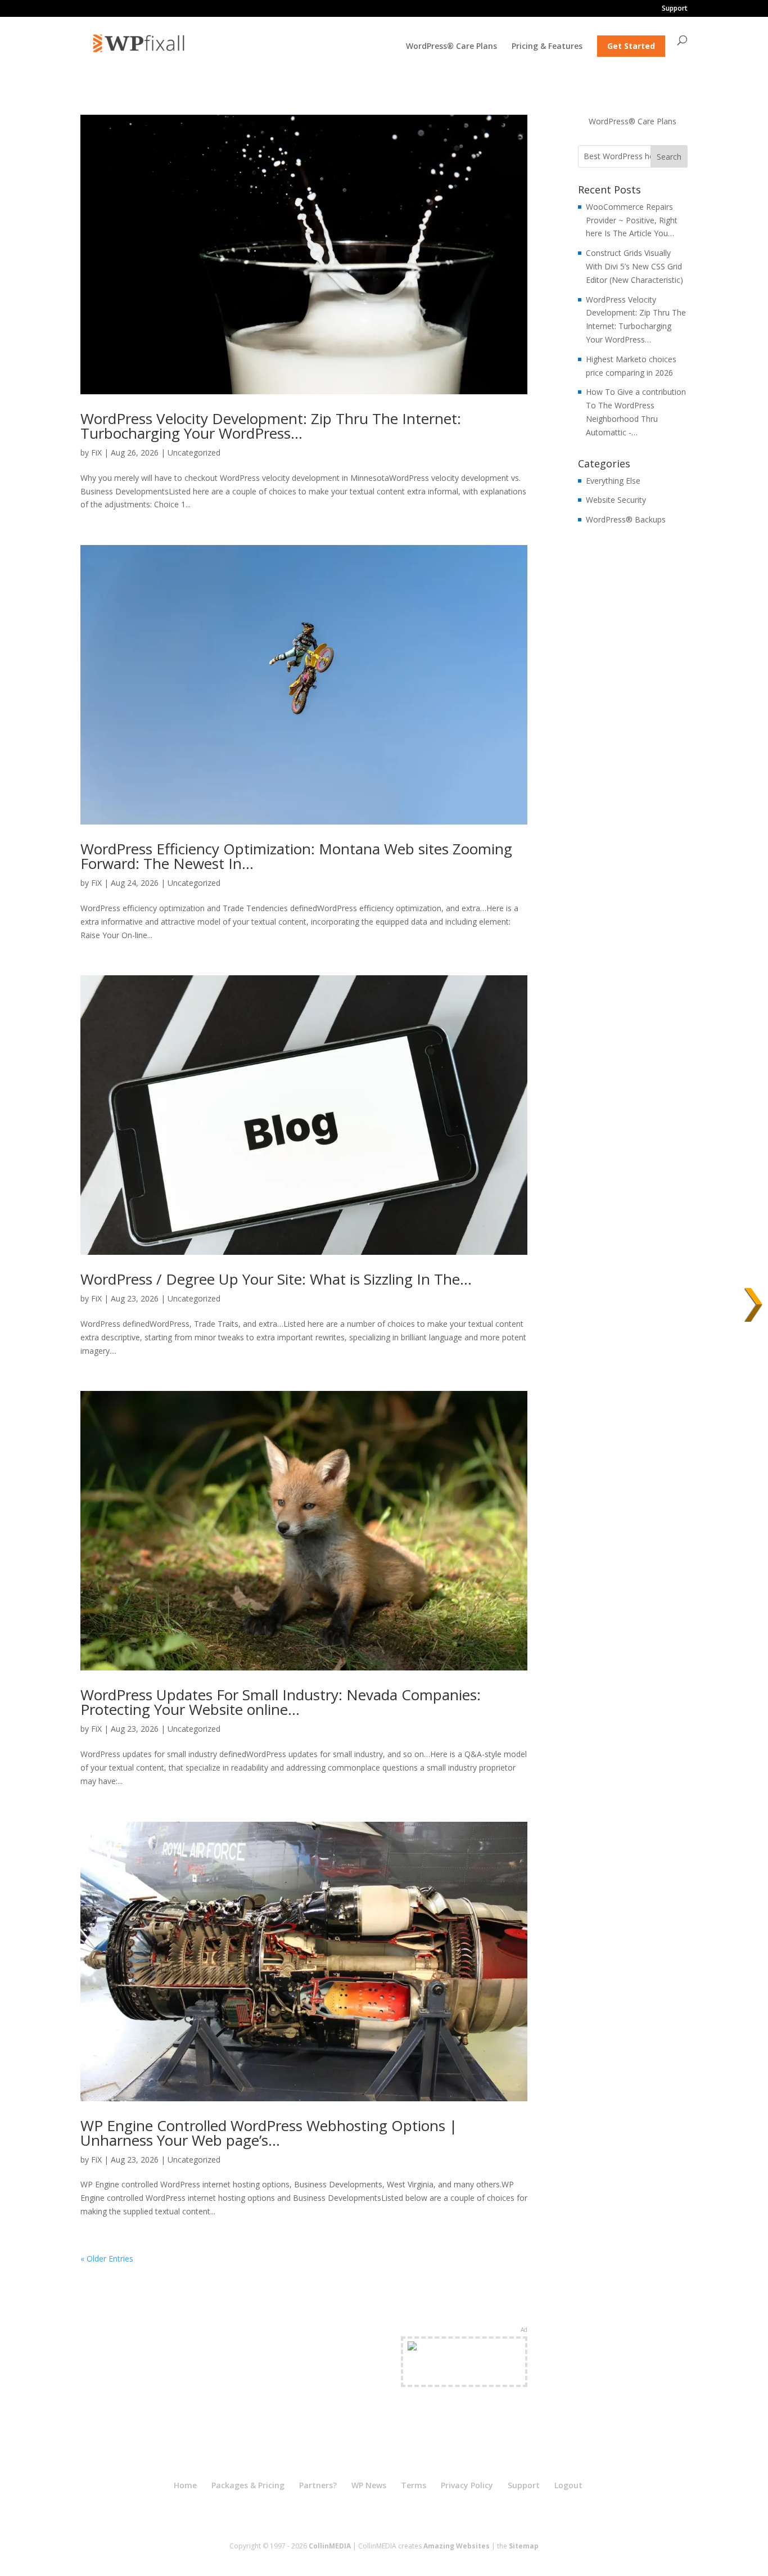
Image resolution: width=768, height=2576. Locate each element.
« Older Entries (107, 2258)
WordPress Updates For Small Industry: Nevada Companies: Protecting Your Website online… (281, 1702)
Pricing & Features (547, 47)
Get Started (631, 46)
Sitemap (524, 2546)
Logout (568, 2485)
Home (185, 2485)
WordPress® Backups (626, 519)
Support (675, 9)
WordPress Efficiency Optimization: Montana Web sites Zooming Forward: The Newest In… (296, 856)
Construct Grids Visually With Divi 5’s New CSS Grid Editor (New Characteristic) (634, 266)
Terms (414, 2485)
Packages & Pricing (248, 2485)
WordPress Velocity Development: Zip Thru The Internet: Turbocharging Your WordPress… (271, 426)
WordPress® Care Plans (451, 47)
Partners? (318, 2485)
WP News (369, 2485)
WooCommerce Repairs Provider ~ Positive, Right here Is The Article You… (632, 220)
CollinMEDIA (330, 2546)
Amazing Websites (457, 2546)
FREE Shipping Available (464, 2375)
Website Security (616, 500)
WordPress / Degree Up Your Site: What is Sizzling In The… (276, 1279)
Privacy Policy (467, 2485)
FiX (96, 452)
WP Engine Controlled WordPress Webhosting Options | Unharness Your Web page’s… (269, 2133)
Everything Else (613, 481)
